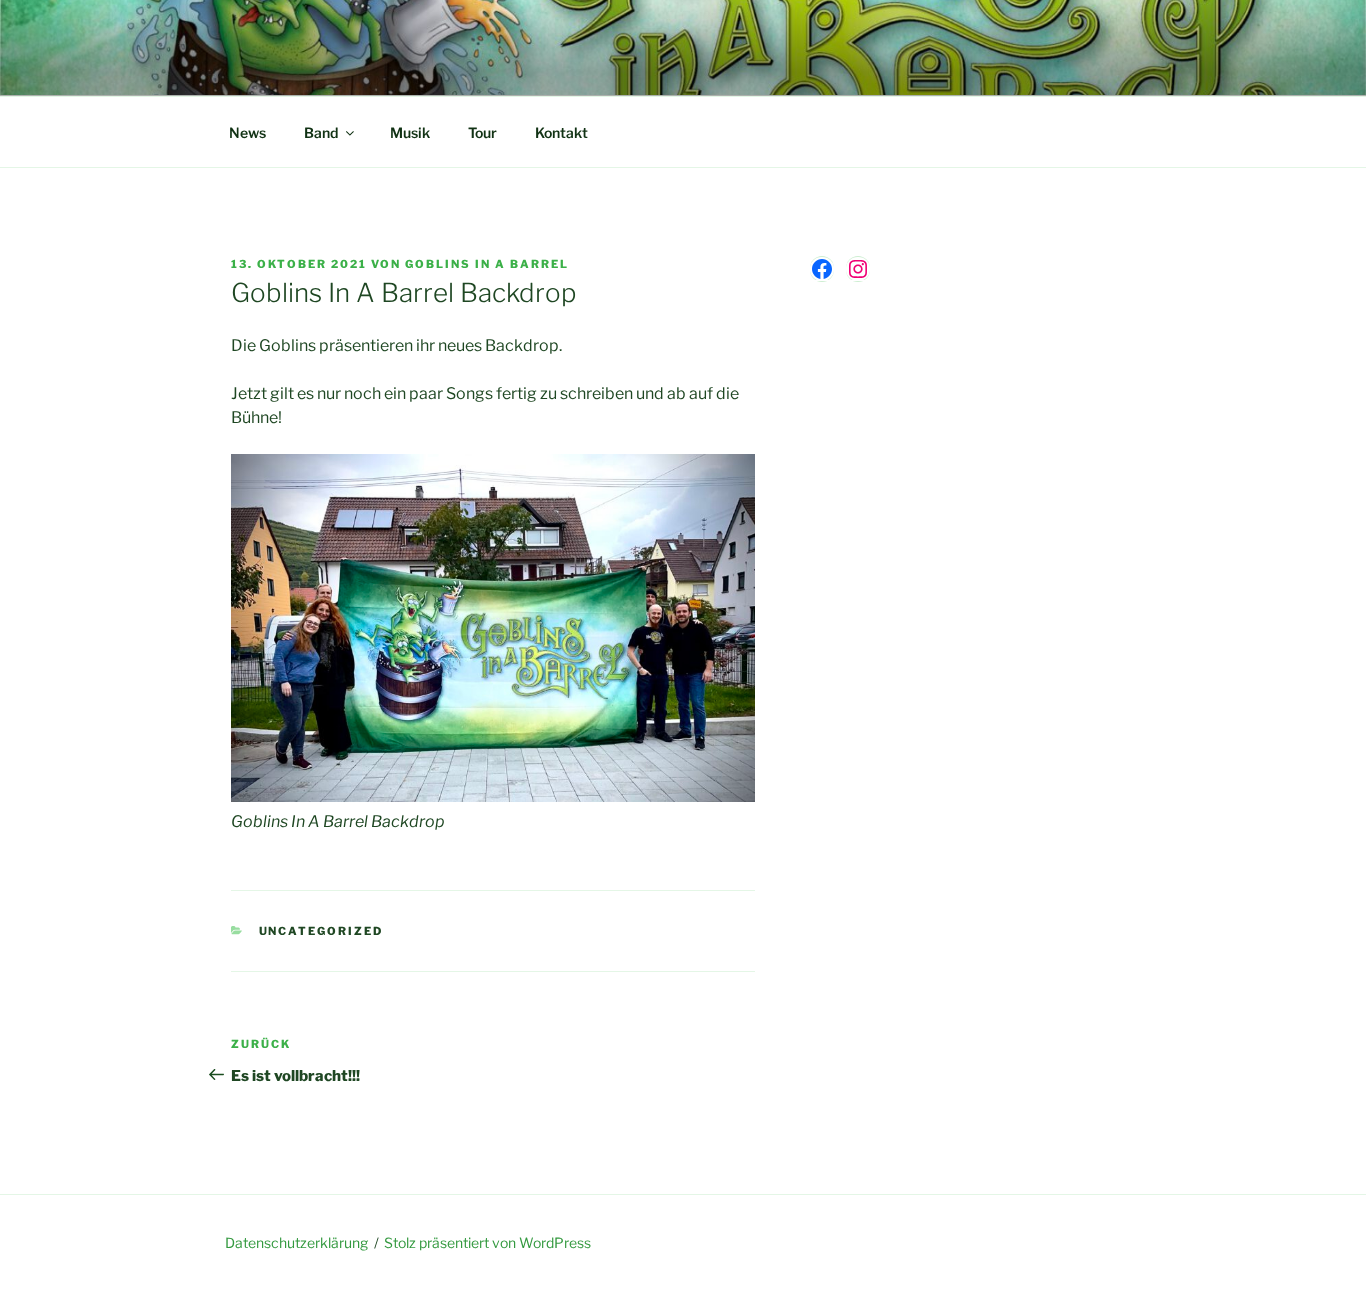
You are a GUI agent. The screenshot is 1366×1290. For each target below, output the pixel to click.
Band (321, 132)
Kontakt (561, 132)
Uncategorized (321, 931)
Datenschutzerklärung (296, 1242)
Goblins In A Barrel (487, 264)
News (247, 132)
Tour (482, 132)
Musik (410, 132)
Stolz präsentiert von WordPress (487, 1242)
